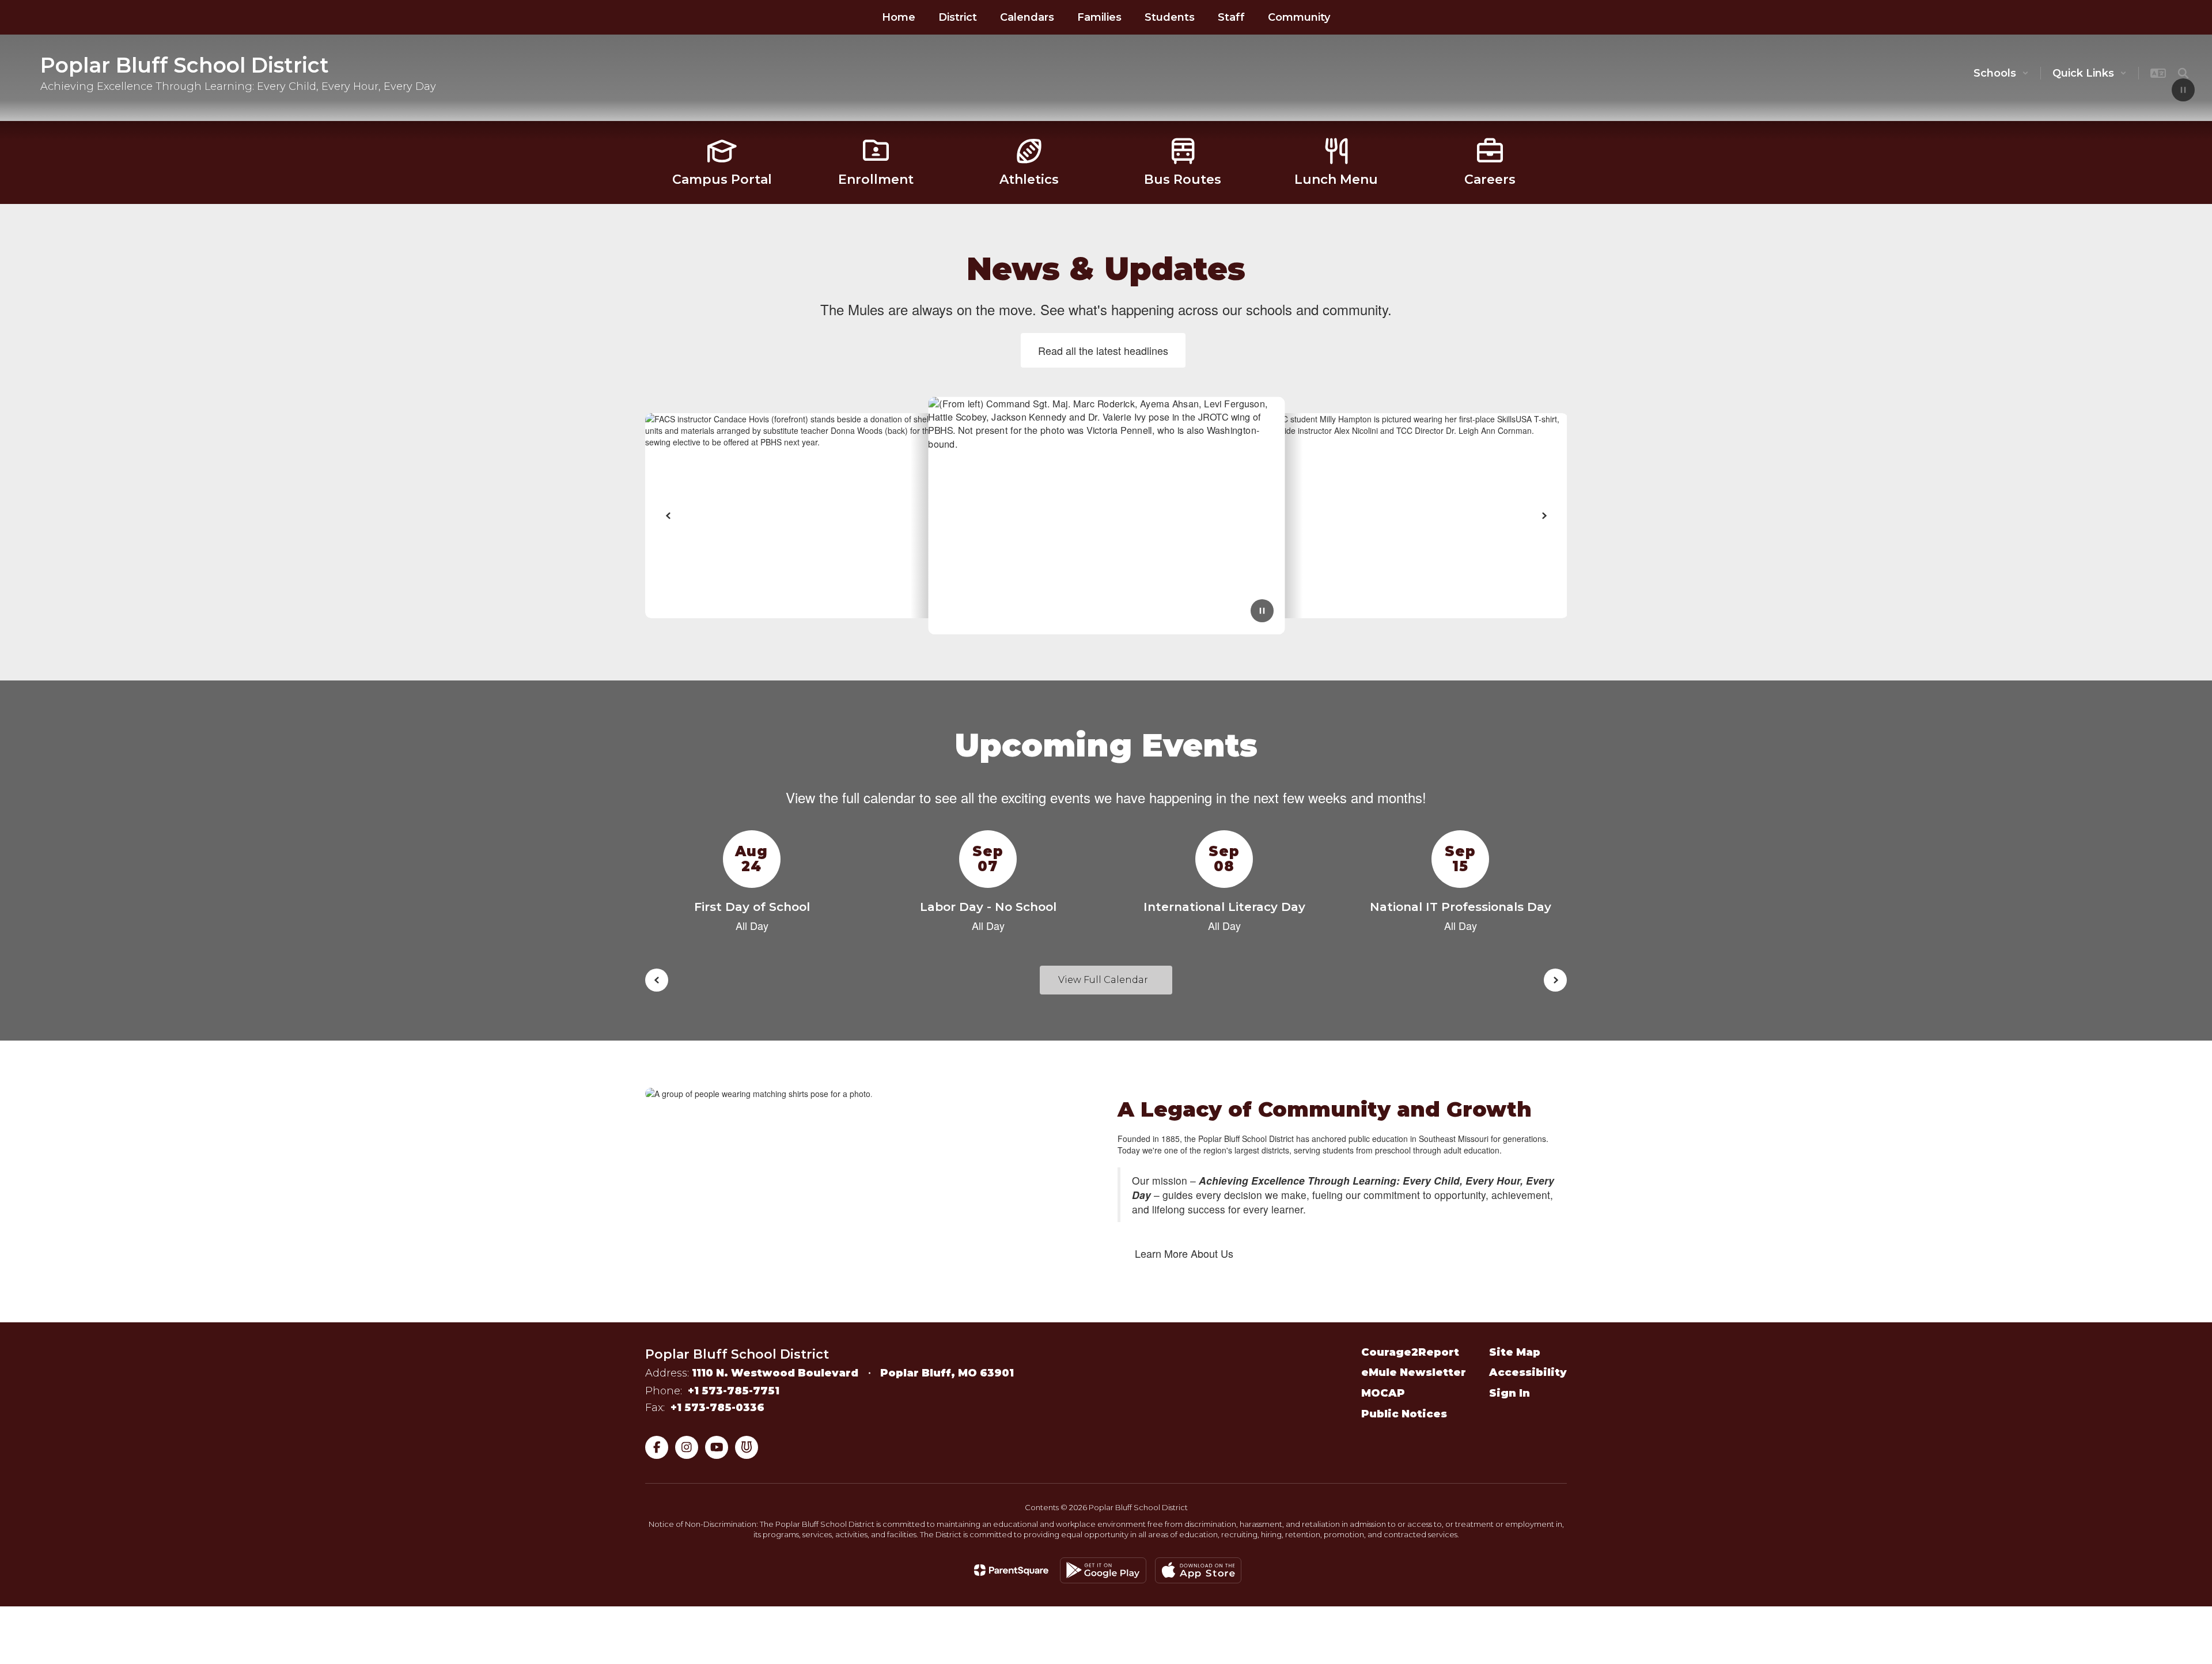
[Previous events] (657, 992)
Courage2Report (1410, 1364)
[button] (2001, 73)
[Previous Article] (668, 527)
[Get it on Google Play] (1103, 1582)
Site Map (1515, 1364)
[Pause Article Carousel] (1262, 623)
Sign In (1510, 1405)
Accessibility (1528, 1384)
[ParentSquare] (1011, 1582)
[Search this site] (2183, 73)
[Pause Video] (2183, 91)
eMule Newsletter (1414, 1384)
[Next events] (1555, 992)
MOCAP (1383, 1405)
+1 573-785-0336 (717, 1419)
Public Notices (1404, 1425)
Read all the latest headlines (1103, 362)
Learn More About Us (1184, 1265)
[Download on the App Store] (1198, 1582)
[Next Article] (1544, 527)
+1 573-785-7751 (734, 1402)
